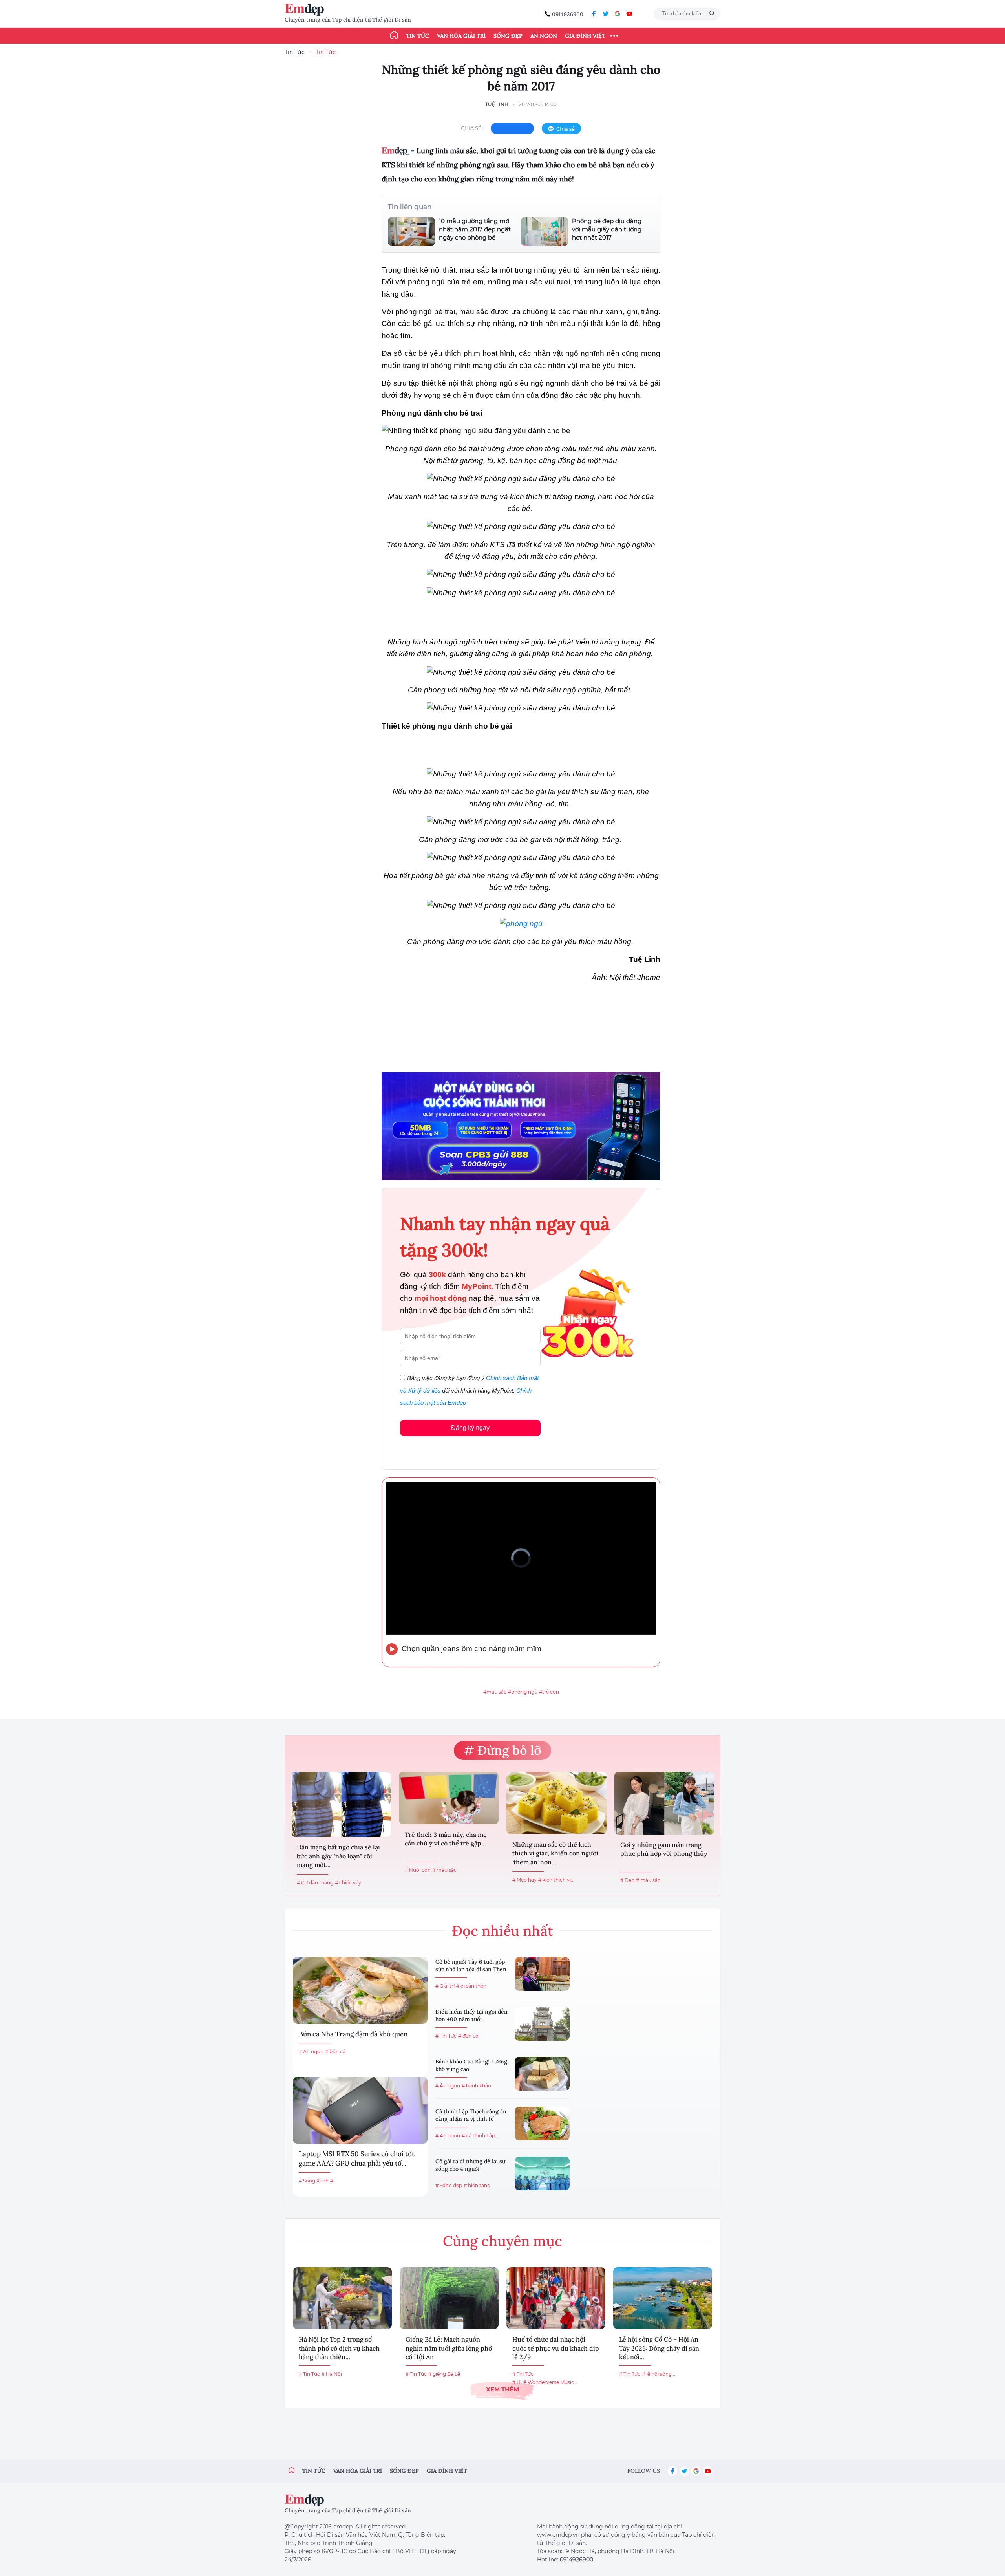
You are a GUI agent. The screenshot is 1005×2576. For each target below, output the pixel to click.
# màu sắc (444, 1870)
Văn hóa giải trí (461, 36)
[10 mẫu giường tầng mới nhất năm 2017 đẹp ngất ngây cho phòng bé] (411, 232)
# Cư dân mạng (315, 1883)
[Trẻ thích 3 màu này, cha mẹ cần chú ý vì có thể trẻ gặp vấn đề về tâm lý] (449, 1798)
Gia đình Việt (585, 36)
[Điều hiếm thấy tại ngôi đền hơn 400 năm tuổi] (542, 2024)
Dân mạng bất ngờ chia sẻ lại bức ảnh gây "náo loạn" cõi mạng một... (338, 1856)
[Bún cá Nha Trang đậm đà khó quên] (360, 1990)
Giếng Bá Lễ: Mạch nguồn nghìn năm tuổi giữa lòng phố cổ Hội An (449, 2348)
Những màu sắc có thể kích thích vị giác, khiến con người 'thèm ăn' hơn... (555, 1853)
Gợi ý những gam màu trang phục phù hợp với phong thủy (664, 1849)
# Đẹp (627, 1880)
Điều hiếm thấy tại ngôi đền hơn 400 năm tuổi (471, 2016)
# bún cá (335, 2051)
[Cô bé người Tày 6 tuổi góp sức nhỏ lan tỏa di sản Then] (542, 1974)
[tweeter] (606, 14)
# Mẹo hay (524, 1880)
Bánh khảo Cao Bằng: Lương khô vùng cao (471, 2065)
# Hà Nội (332, 2374)
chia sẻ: (472, 128)
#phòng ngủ (523, 1692)
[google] (618, 14)
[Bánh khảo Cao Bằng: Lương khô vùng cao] (542, 2074)
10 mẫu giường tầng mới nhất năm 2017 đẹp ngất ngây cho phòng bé (475, 229)
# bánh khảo (476, 2086)
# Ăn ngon (311, 2051)
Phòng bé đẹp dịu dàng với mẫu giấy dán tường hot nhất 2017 (607, 229)
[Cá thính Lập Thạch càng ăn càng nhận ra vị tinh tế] (542, 2124)
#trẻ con (549, 1692)
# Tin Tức (446, 2036)
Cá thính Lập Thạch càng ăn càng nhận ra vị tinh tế (471, 2115)
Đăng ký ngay (470, 1428)
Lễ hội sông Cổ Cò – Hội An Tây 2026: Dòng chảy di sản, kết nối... (660, 2348)
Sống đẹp (508, 36)
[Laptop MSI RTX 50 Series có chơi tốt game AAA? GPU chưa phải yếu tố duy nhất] (360, 2110)
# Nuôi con (418, 1870)
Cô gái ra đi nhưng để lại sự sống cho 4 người (470, 2165)
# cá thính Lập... (480, 2136)
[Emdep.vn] (306, 10)
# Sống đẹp (449, 2185)
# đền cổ (468, 2036)
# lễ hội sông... (659, 2374)
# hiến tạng (477, 2185)
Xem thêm (502, 2389)
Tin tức (418, 36)
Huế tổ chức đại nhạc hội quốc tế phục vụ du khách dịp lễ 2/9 (556, 2348)
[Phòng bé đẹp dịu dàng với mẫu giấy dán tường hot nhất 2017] (545, 232)
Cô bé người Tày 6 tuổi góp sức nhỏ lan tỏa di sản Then (471, 1966)
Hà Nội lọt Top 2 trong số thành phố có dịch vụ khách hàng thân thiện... (339, 2348)
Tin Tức (295, 52)
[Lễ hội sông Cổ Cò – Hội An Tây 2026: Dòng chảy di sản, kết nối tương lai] (663, 2298)
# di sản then (471, 1986)
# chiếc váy (348, 1883)
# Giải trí (445, 1986)
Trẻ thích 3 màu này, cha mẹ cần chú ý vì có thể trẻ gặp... (446, 1839)
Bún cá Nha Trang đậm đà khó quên (353, 2034)
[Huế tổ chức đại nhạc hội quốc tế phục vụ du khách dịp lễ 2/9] (556, 2298)
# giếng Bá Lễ (444, 2374)
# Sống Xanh (314, 2181)
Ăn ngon (544, 36)
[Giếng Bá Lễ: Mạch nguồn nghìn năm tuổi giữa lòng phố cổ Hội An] (449, 2298)
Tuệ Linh (497, 104)
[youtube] (629, 14)
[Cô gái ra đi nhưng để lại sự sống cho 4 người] (542, 2173)
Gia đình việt (447, 2471)
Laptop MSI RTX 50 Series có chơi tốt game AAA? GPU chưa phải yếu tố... (357, 2159)
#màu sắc (495, 1692)
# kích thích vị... (556, 1880)
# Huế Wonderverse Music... (545, 2382)
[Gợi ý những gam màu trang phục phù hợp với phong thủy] (664, 1803)
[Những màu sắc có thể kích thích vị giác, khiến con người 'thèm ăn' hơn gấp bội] (556, 1803)
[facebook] (594, 14)
